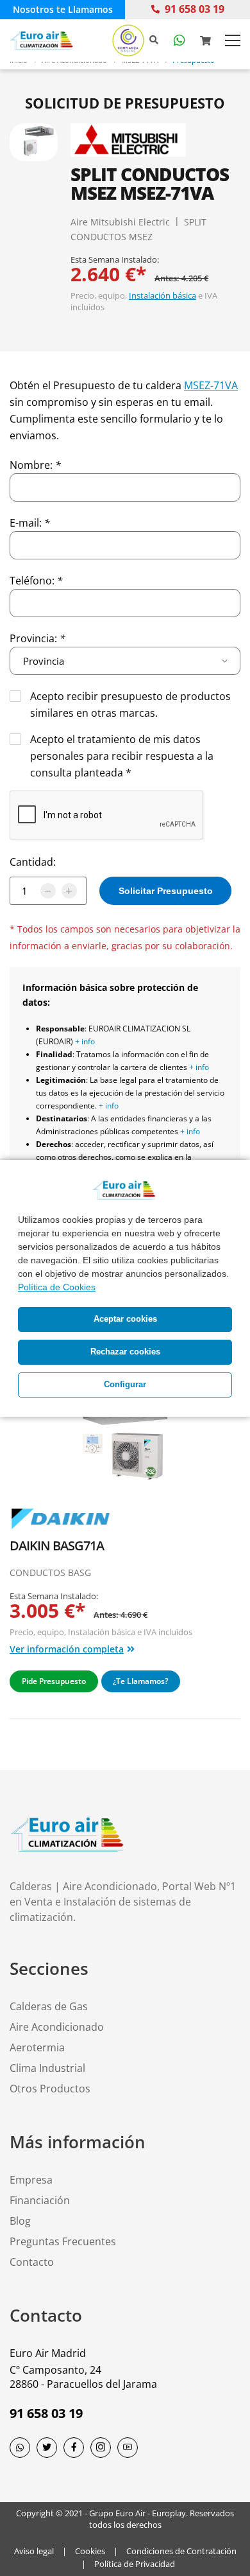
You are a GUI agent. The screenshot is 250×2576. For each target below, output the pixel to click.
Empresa (31, 2180)
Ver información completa (67, 1649)
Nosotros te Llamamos (63, 9)
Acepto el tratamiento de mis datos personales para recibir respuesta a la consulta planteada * (122, 756)
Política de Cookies (57, 1287)
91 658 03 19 (195, 9)
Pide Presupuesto (54, 1681)
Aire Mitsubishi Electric (120, 222)
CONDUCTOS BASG (50, 1573)
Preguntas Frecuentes (63, 2241)
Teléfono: (36, 581)
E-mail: (30, 523)
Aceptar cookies (125, 1319)
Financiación (40, 2200)
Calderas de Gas (49, 2006)
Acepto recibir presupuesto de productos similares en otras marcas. (130, 705)
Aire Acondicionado (57, 2027)
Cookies (90, 2551)
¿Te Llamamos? (140, 1681)
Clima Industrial (47, 2068)
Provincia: (37, 638)
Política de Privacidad (135, 2564)
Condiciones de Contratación (181, 2551)
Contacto (32, 2262)
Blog (20, 2221)
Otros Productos (50, 2089)
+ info (85, 1041)
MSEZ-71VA (211, 385)
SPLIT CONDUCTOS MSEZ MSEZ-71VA (150, 183)
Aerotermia (37, 2047)
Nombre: (35, 465)
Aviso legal (34, 2551)
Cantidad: (33, 862)
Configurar (125, 1385)
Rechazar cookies (125, 1352)
